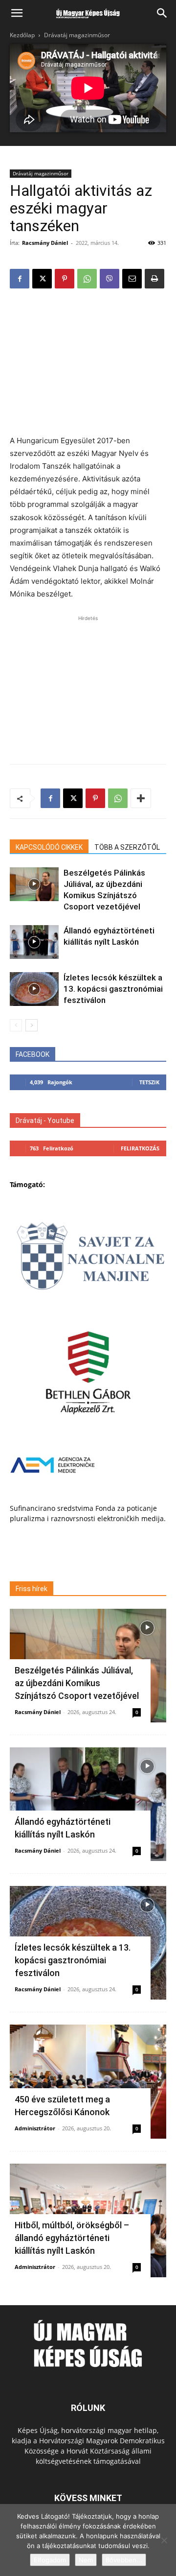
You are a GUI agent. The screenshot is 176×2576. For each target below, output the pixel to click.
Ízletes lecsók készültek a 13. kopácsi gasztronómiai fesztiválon (113, 989)
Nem (86, 2560)
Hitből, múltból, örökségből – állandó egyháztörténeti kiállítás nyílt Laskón (72, 2238)
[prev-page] (16, 1025)
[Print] (154, 279)
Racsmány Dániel (45, 243)
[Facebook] (20, 279)
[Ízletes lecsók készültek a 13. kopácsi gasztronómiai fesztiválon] (34, 989)
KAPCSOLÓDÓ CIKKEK (49, 847)
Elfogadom (50, 2560)
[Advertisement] (88, 363)
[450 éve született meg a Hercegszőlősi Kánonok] (88, 2081)
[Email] (132, 279)
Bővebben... (124, 2560)
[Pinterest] (65, 279)
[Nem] (164, 2540)
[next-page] (32, 1025)
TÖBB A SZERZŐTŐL (127, 847)
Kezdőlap (22, 35)
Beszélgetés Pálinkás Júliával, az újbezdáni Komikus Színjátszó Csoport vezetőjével (77, 1683)
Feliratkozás (140, 1148)
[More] (141, 798)
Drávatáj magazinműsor (77, 35)
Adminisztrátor (35, 2128)
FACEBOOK (33, 1054)
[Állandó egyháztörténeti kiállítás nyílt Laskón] (34, 942)
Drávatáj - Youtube (45, 1121)
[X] (42, 279)
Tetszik (149, 1082)
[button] (17, 13)
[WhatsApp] (87, 279)
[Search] (162, 13)
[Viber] (110, 279)
